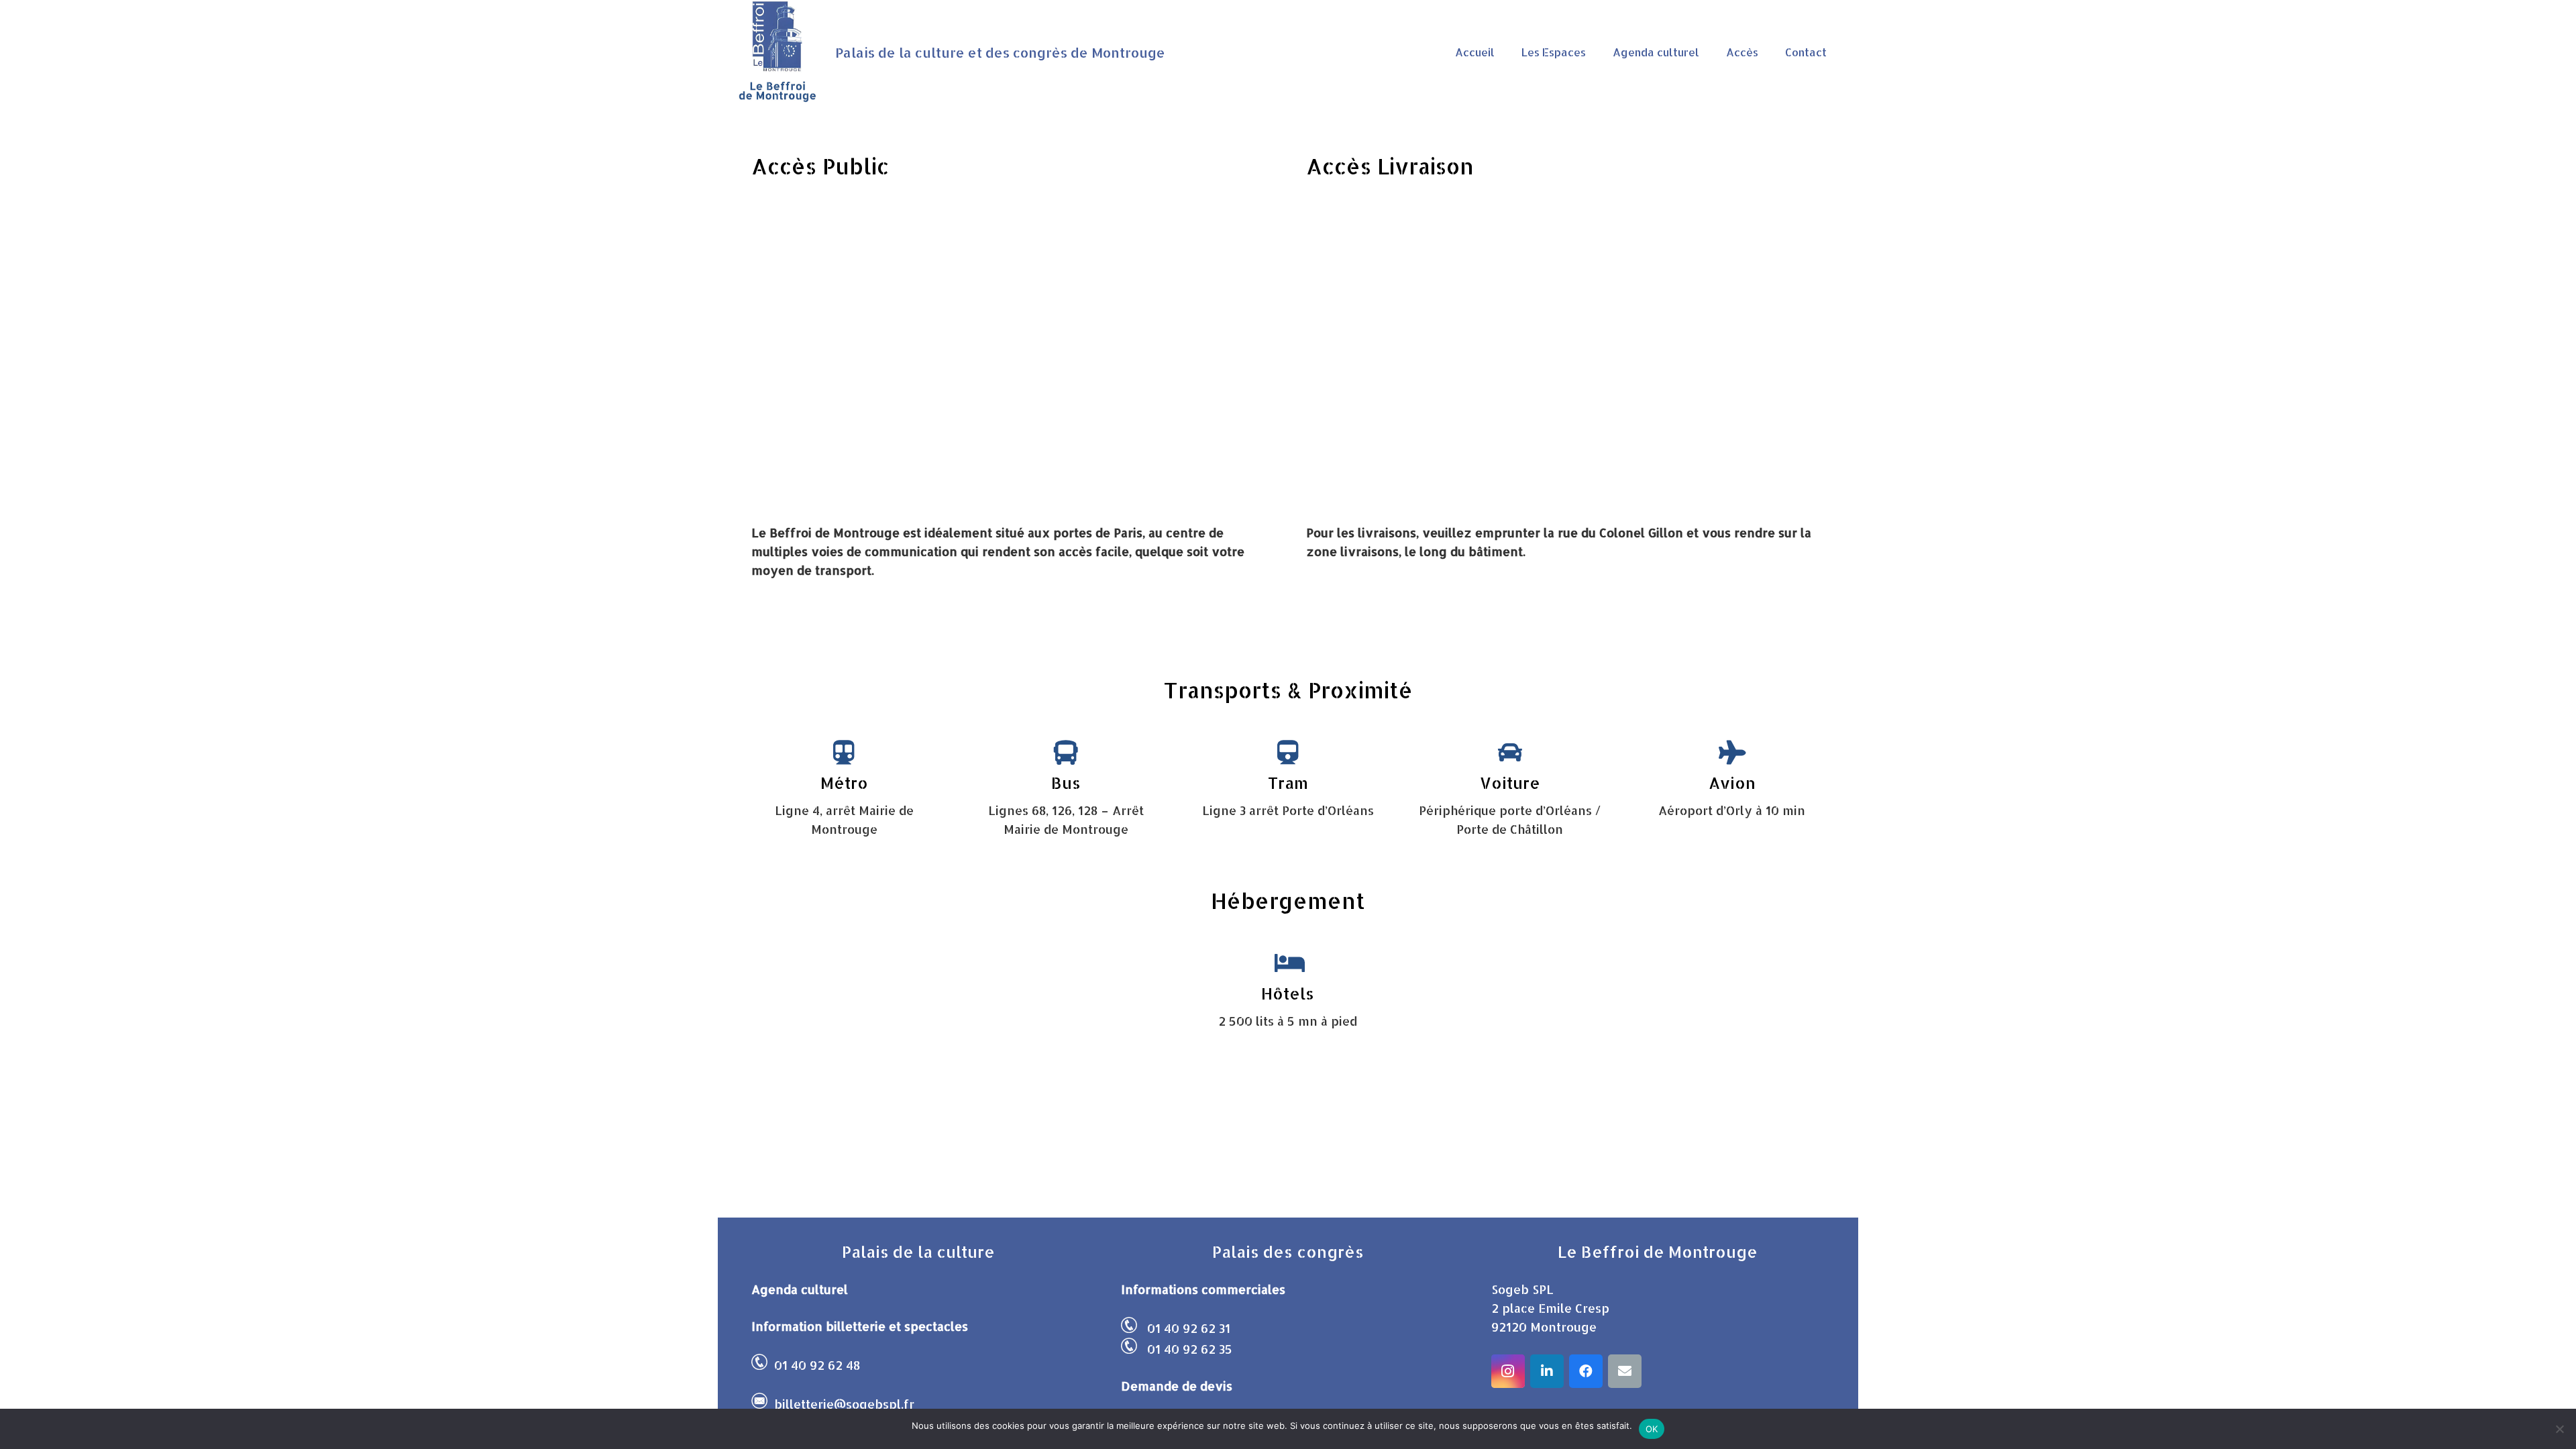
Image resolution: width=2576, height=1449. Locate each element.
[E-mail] (1625, 1371)
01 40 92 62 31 (1189, 1328)
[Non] (2559, 1429)
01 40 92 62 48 (817, 1365)
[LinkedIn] (1547, 1371)
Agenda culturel (800, 1289)
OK (1652, 1429)
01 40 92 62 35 (1190, 1349)
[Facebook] (1586, 1371)
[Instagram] (1508, 1371)
